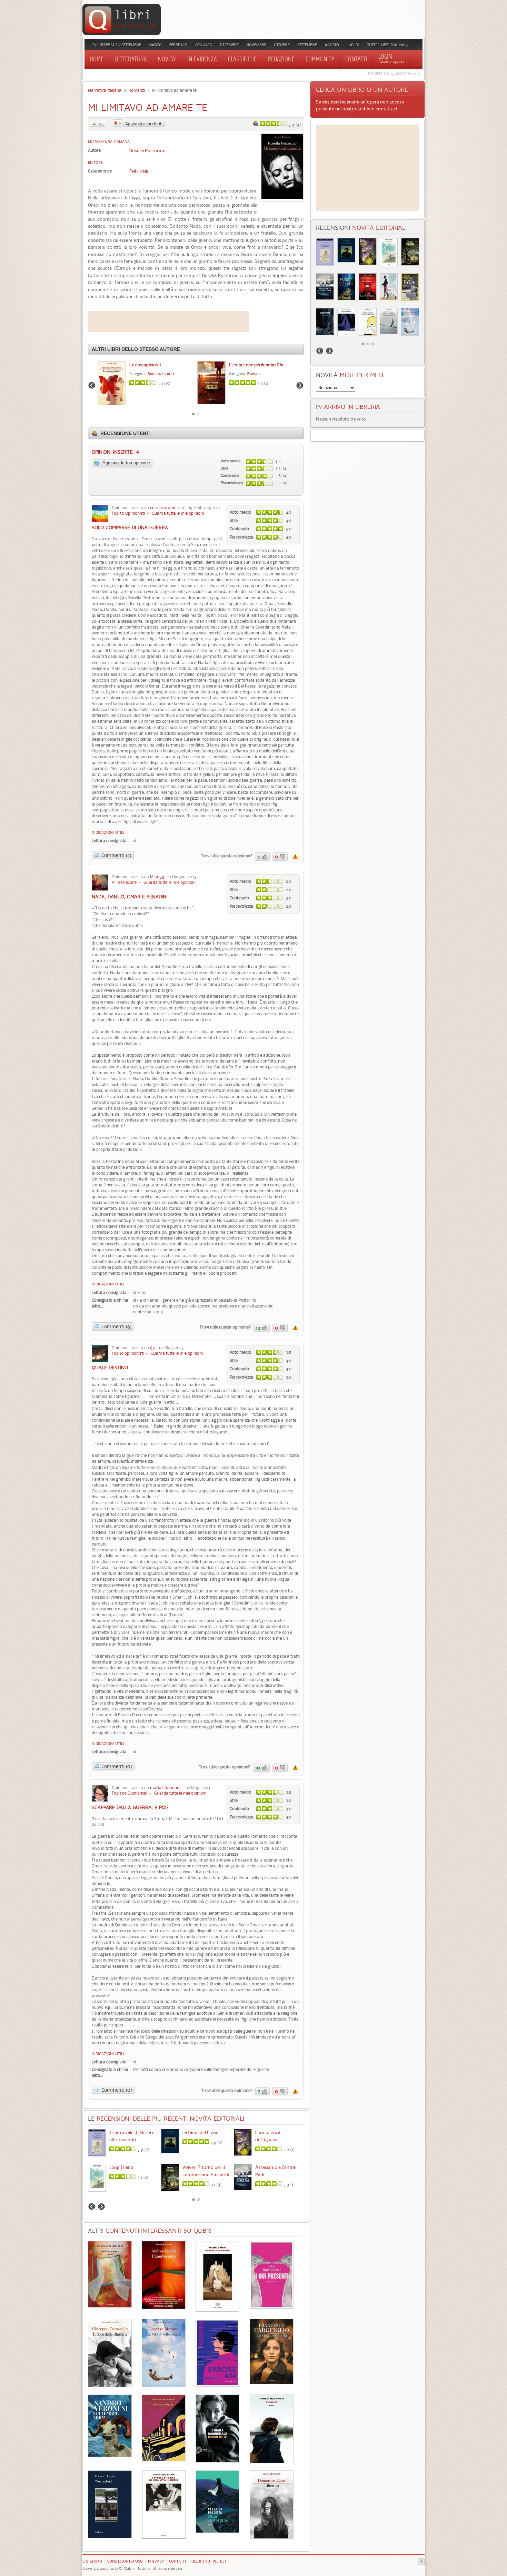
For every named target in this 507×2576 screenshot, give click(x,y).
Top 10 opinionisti (128, 1353)
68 (152, 1348)
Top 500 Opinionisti (130, 1793)
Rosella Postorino (147, 150)
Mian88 (157, 877)
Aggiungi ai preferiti (144, 124)
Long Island (121, 2167)
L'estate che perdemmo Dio (256, 365)
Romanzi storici (161, 374)
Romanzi (137, 90)
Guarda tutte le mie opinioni (178, 513)
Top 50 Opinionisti (128, 513)
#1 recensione (124, 882)
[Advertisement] (169, 322)
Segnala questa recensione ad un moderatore (295, 857)
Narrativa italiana (105, 90)
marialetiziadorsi (166, 1788)
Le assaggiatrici (145, 365)
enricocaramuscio (167, 508)
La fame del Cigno (201, 2132)
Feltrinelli (139, 171)
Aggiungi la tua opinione (126, 463)
